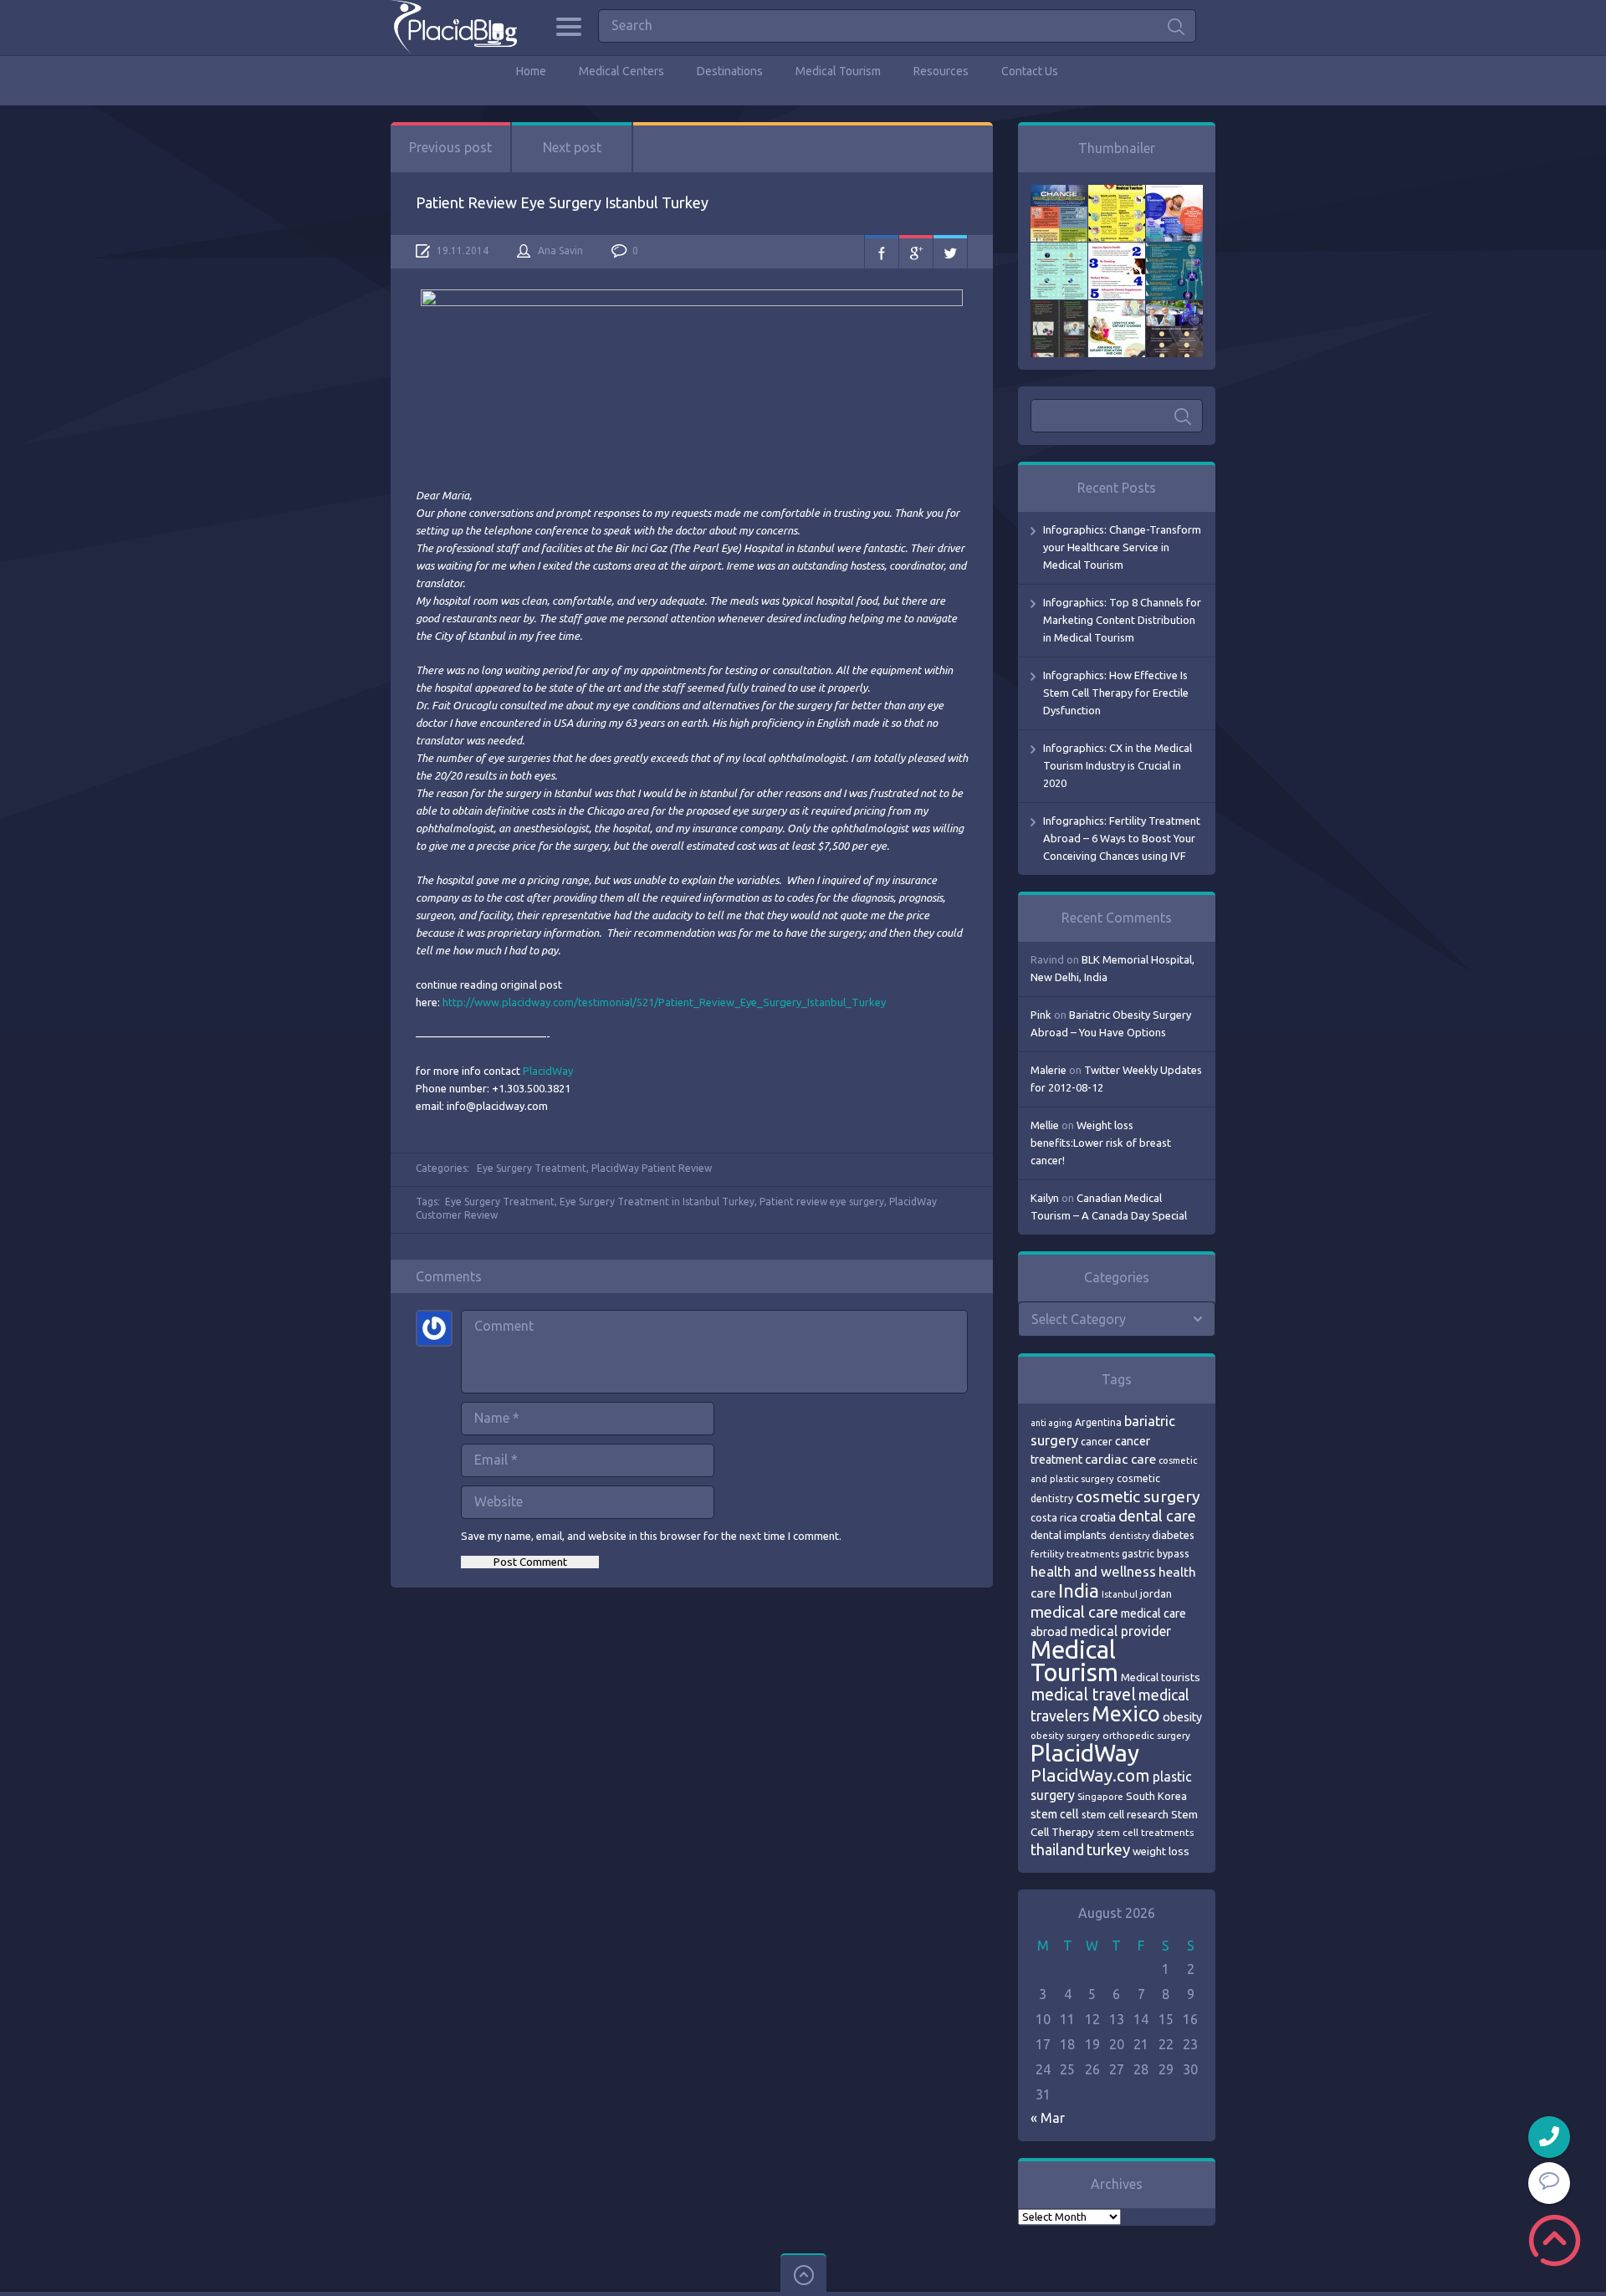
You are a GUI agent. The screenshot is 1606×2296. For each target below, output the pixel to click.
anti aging (1051, 1423)
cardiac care (1120, 1459)
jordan (1156, 1593)
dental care (1157, 1516)
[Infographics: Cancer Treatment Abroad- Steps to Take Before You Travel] (1059, 309)
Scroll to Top (1555, 2240)
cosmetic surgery (1138, 1496)
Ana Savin (560, 251)
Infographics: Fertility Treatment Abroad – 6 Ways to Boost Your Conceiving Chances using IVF (1122, 838)
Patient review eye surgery (822, 1202)
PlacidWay (548, 1071)
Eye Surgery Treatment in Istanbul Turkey (657, 1202)
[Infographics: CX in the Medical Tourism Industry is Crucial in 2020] (1059, 251)
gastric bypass (1156, 1553)
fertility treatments (1075, 1554)
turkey (1108, 1850)
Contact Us (1030, 71)
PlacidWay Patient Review (652, 1168)
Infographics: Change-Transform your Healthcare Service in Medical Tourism (1122, 547)
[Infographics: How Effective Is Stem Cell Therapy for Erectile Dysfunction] (1174, 193)
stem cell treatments (1145, 1832)
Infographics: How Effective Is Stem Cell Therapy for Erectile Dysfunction (1116, 693)
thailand (1057, 1849)
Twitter (950, 252)
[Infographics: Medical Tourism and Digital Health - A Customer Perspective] (1174, 309)
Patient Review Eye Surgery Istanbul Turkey (562, 202)
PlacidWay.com (1090, 1775)
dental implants (1069, 1535)
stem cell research (1125, 1814)
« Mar (1048, 2118)
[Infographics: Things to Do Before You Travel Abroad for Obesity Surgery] (1117, 309)
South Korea (1156, 1796)
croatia (1098, 1517)
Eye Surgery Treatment (532, 1168)
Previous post (450, 147)
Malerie (1049, 1070)
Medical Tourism (838, 71)
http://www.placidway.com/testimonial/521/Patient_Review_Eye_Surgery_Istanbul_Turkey (664, 1002)
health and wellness (1093, 1571)
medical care (1074, 1612)
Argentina (1098, 1422)
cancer (1097, 1442)
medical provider (1120, 1631)
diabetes (1173, 1535)
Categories (568, 27)
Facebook (882, 252)
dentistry (1129, 1536)
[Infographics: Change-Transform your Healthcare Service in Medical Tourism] (1059, 193)
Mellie (1045, 1125)
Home (531, 71)
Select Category (1079, 1319)
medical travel (1083, 1695)
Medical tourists (1161, 1677)
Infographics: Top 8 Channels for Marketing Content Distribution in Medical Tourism (1122, 620)
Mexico (1126, 1714)
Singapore (1100, 1796)
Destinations (730, 71)
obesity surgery (1065, 1735)
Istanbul (1120, 1594)
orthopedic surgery (1146, 1735)
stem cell (1055, 1814)
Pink (1041, 1015)
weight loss (1161, 1851)
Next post (572, 147)
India (1079, 1590)
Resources (941, 71)
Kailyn (1045, 1198)
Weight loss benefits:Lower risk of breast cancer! (1101, 1143)
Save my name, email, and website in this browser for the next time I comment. (651, 1536)
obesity (1182, 1717)
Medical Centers (621, 71)
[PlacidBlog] (454, 27)
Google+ (916, 252)
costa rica (1054, 1517)
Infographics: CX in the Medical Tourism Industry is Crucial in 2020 (1118, 765)
